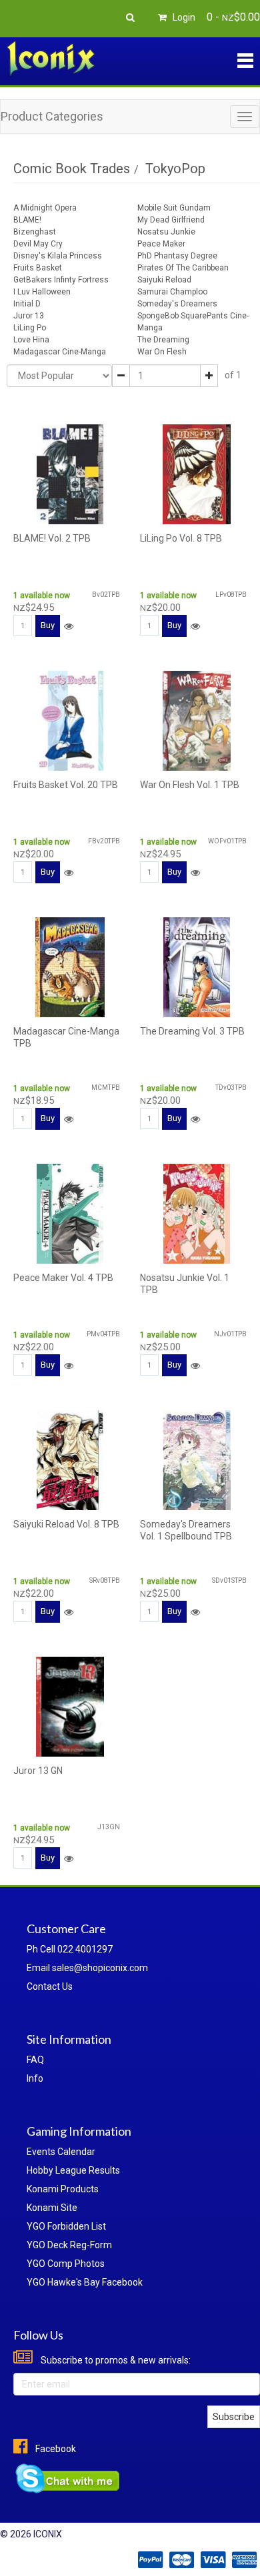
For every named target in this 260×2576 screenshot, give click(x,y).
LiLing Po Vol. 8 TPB (181, 538)
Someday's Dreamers (177, 304)
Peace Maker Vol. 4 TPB (63, 1278)
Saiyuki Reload (164, 280)
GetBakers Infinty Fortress (61, 280)
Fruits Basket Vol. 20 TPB (66, 785)
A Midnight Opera (45, 208)
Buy (48, 625)
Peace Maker (161, 244)
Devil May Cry (38, 244)
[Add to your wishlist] (69, 626)
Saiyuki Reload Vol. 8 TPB (66, 1524)
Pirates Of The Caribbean (183, 268)
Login (183, 17)
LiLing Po (30, 328)
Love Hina (31, 340)
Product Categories (52, 116)
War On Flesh (162, 352)
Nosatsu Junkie (166, 232)
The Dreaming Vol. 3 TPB (192, 1031)
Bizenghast (35, 232)
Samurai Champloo (172, 292)
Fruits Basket (38, 268)
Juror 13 (29, 316)
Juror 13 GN (38, 1771)
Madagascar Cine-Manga (60, 352)
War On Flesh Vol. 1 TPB (190, 785)
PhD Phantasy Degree (177, 256)
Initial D (27, 304)
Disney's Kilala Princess (58, 256)
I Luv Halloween (42, 292)
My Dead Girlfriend (171, 220)
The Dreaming (163, 340)
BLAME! (27, 220)
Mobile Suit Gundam (174, 208)
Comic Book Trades (72, 169)
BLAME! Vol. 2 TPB (52, 538)
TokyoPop (175, 169)
